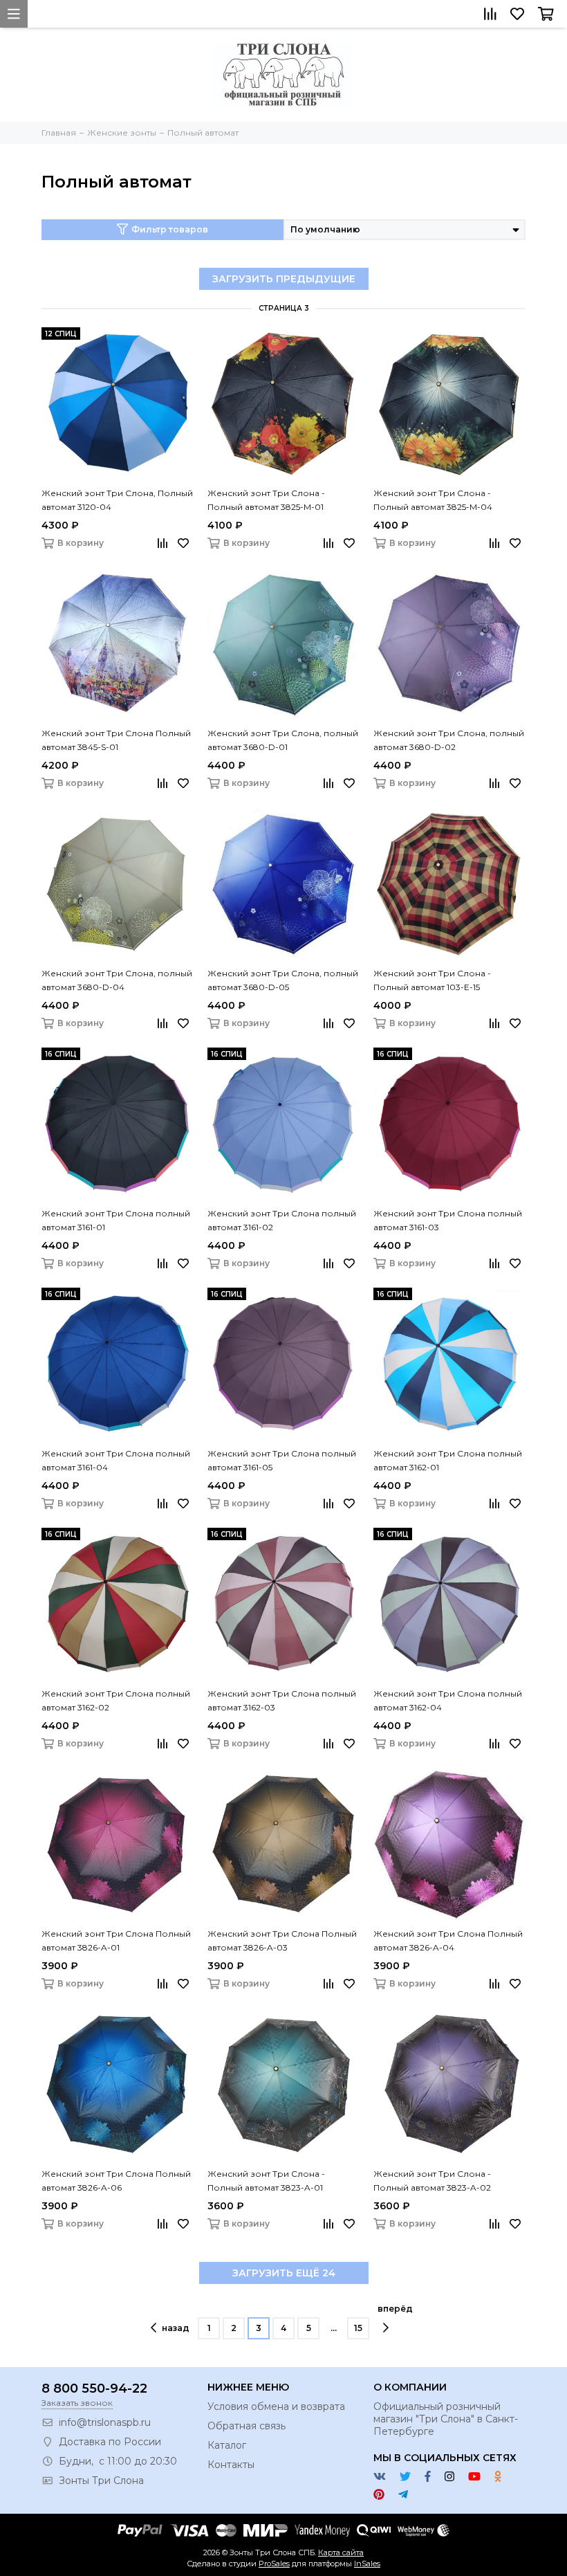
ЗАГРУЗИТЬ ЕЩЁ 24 (284, 2273)
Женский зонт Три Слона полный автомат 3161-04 (116, 1460)
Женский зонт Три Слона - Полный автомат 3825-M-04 (433, 500)
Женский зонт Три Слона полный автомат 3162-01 (448, 1460)
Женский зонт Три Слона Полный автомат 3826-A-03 (282, 1940)
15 (358, 2328)
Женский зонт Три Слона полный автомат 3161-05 (282, 1460)
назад (176, 2328)
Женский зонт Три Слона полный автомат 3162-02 (116, 1700)
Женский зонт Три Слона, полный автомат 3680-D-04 (117, 980)
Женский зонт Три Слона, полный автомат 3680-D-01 (283, 740)
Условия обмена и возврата (276, 2406)
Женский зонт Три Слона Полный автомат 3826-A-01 (116, 1940)
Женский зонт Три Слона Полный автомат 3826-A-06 (116, 2181)
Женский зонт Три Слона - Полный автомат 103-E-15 (432, 980)
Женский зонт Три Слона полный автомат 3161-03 (448, 1220)
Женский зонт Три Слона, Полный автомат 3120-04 (117, 500)
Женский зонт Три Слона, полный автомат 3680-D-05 (283, 980)
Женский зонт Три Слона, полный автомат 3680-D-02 (449, 740)
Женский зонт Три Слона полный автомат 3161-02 (282, 1220)
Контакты (231, 2465)
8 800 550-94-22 (94, 2388)
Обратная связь (247, 2426)
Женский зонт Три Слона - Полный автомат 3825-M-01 (266, 500)
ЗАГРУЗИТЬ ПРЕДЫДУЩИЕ (284, 279)
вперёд (395, 2309)
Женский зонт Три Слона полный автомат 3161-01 (116, 1220)
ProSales (274, 2564)
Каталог (227, 2445)
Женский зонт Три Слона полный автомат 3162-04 (448, 1700)
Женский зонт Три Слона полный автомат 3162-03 (282, 1700)
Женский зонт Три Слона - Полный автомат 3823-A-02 (432, 2181)
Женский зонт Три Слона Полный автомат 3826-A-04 (448, 1940)
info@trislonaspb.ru (105, 2422)
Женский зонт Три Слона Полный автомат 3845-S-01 (116, 740)
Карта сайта (341, 2552)
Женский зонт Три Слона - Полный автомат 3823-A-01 (266, 2181)
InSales (367, 2564)
